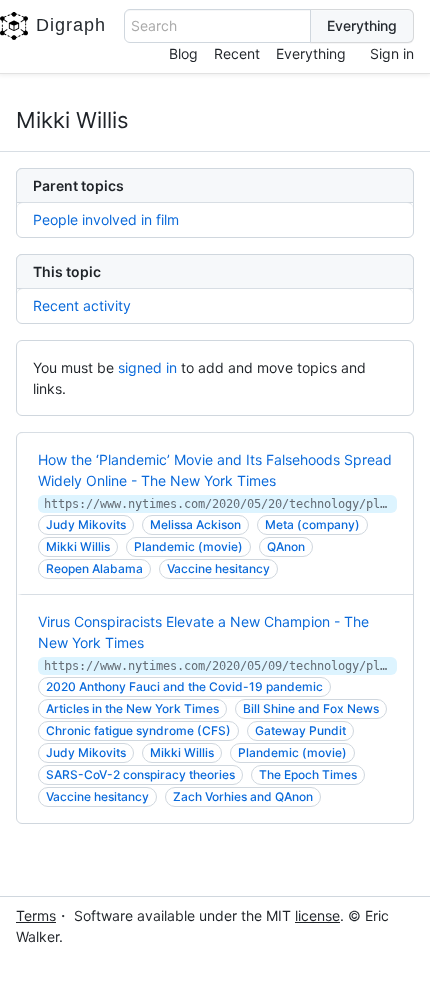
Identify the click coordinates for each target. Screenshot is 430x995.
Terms (36, 915)
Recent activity (82, 305)
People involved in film (106, 219)
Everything (311, 53)
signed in (147, 367)
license (317, 915)
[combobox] (218, 26)
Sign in (392, 53)
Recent (237, 53)
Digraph (71, 25)
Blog (183, 53)
